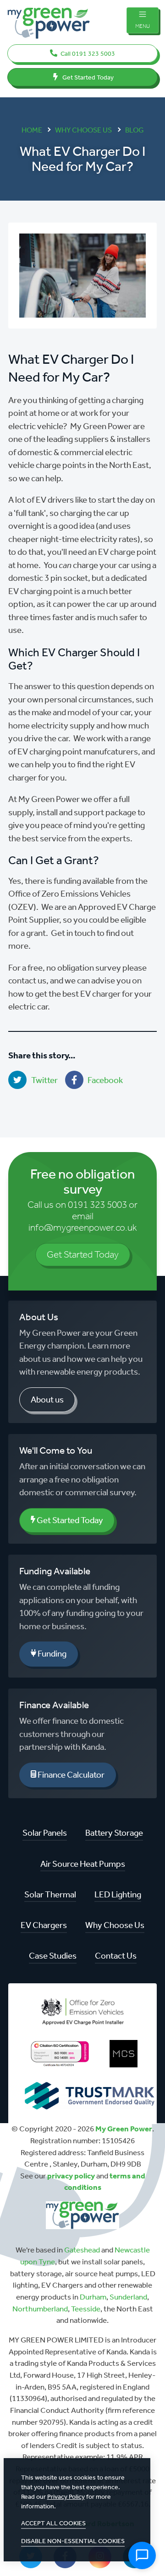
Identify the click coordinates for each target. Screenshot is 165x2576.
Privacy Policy (66, 2497)
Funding (51, 1654)
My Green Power (124, 2129)
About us (47, 1400)
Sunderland (128, 2297)
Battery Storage (114, 1833)
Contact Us (116, 1956)
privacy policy (71, 2176)
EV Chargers (44, 1925)
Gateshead (82, 2250)
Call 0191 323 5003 (87, 54)
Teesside (86, 2309)
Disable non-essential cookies (73, 2541)
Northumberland (40, 2309)
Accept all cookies (53, 2523)
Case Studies (53, 1956)
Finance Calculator (70, 1775)
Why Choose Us (115, 1925)
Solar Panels (45, 1833)
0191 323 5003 (97, 1205)
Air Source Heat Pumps (83, 1864)
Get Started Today (87, 77)
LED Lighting (118, 1894)
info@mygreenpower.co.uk (83, 1227)
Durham (93, 2297)
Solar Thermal (50, 1894)
